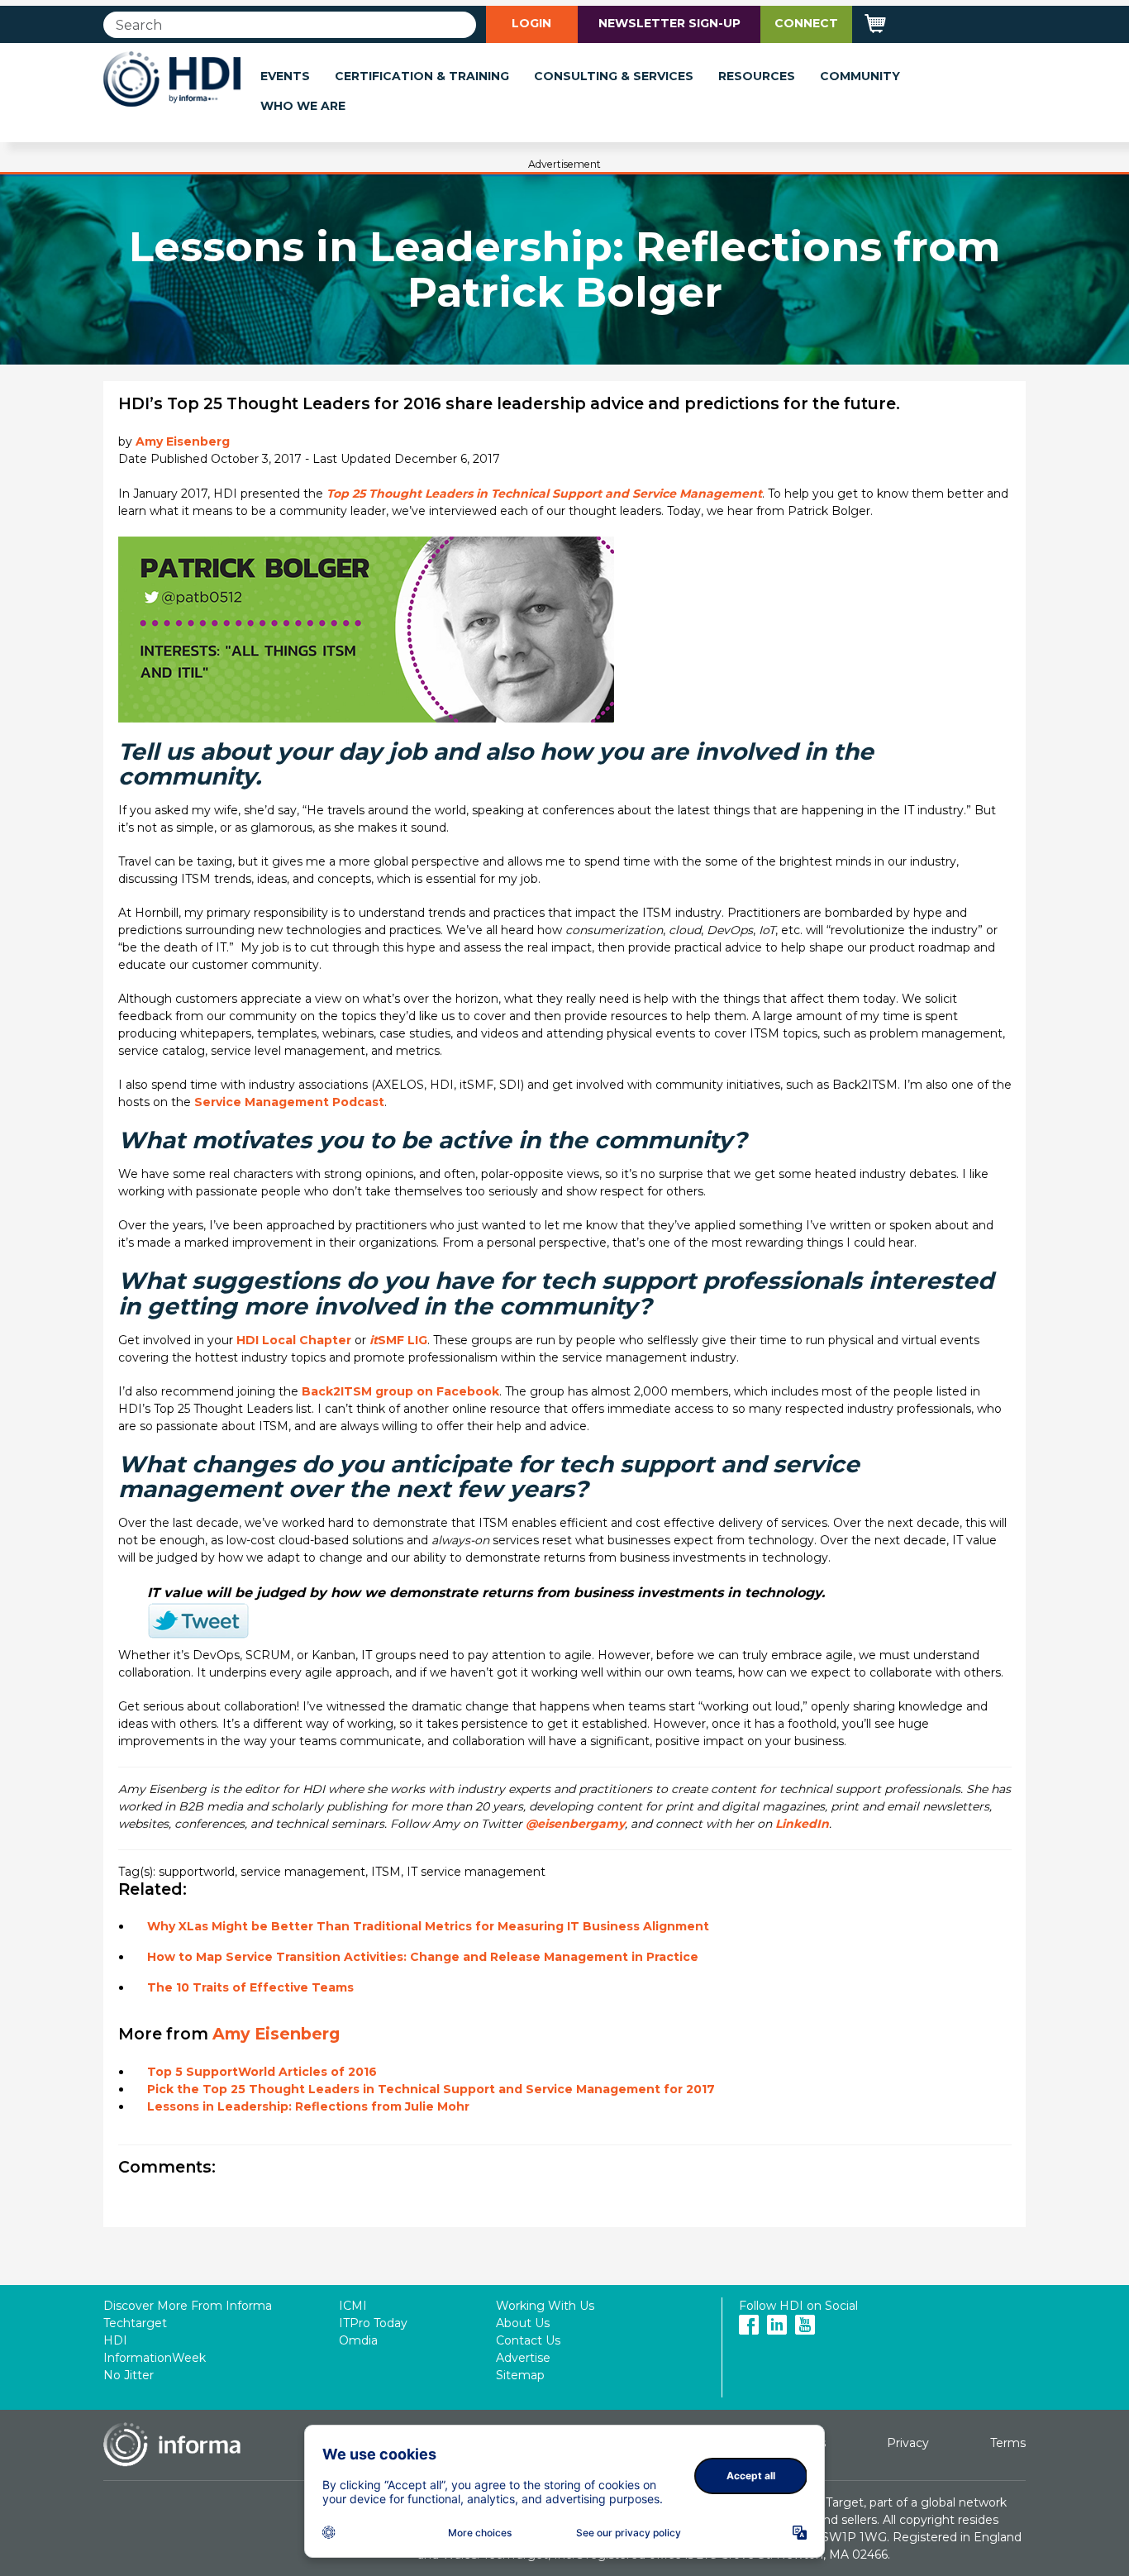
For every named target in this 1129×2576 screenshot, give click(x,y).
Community (860, 76)
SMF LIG (398, 1340)
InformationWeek (155, 2358)
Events (285, 76)
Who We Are (303, 106)
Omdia (358, 2340)
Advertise (523, 2358)
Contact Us (528, 2340)
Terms (1008, 2443)
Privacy (908, 2443)
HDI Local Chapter (294, 1340)
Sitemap (520, 2375)
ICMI (353, 2306)
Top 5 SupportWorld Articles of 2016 (262, 2072)
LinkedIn (802, 1824)
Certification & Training (422, 76)
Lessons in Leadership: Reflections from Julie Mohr (308, 2106)
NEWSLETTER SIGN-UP (669, 23)
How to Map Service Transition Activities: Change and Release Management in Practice (423, 1957)
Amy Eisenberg (183, 441)
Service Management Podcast (289, 1102)
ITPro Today (373, 2323)
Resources (757, 76)
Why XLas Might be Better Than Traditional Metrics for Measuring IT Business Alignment (428, 1926)
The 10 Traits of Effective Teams (250, 1987)
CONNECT (806, 23)
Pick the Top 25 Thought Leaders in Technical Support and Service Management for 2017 (431, 2089)
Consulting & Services (614, 76)
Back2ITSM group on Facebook (400, 1391)
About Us (523, 2323)
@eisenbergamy (575, 1824)
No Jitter (129, 2375)
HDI (115, 2340)
